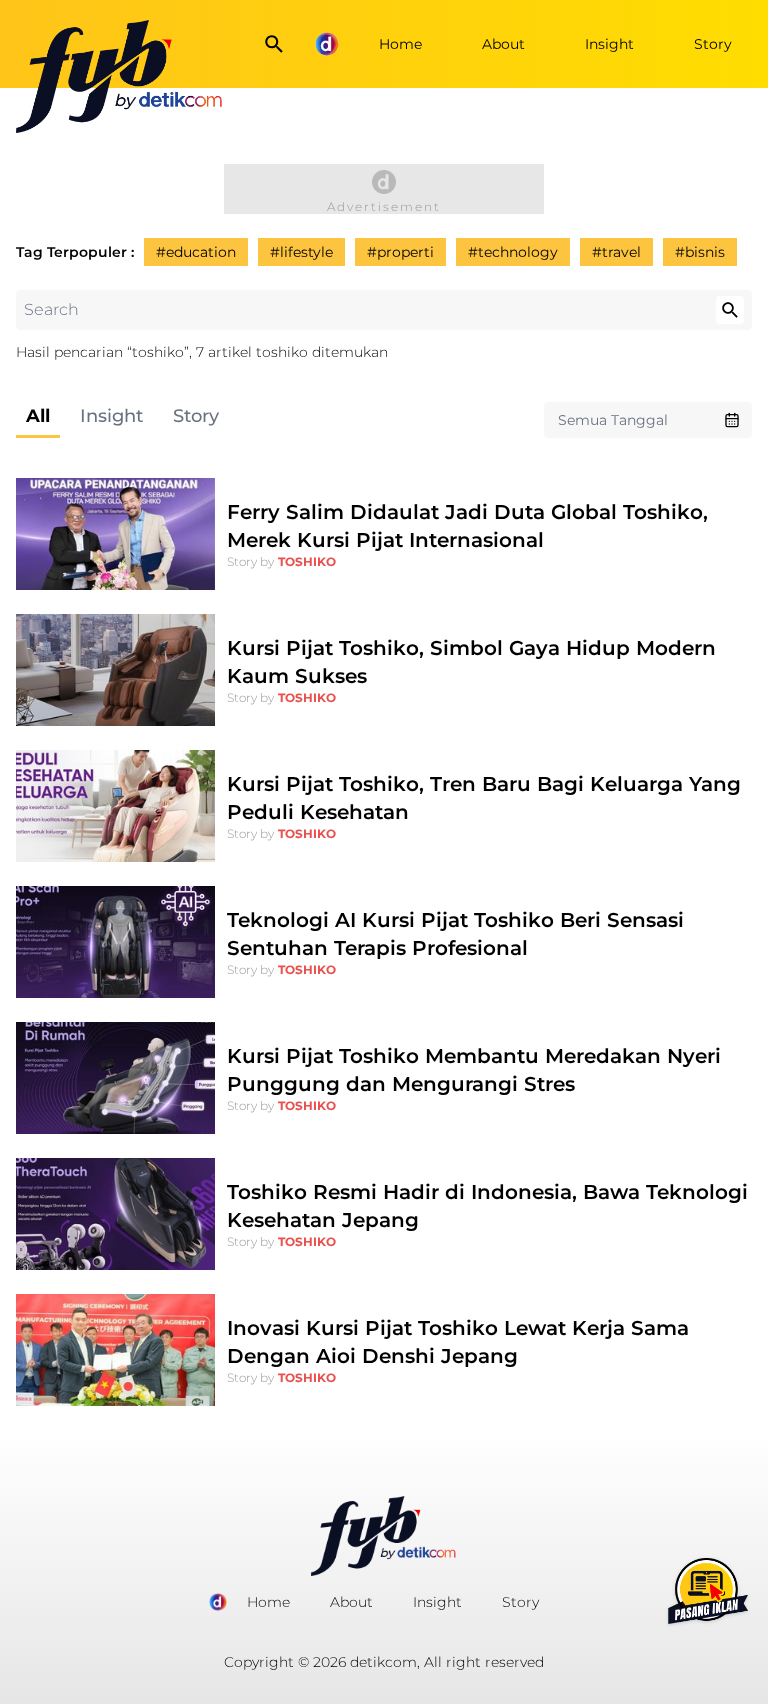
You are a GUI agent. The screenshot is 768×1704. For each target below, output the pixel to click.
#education (196, 252)
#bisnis (700, 252)
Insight (609, 44)
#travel (616, 252)
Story (713, 44)
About (503, 44)
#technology (513, 252)
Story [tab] (196, 416)
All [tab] (38, 416)
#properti (400, 252)
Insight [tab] (111, 416)
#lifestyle (301, 252)
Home (400, 44)
